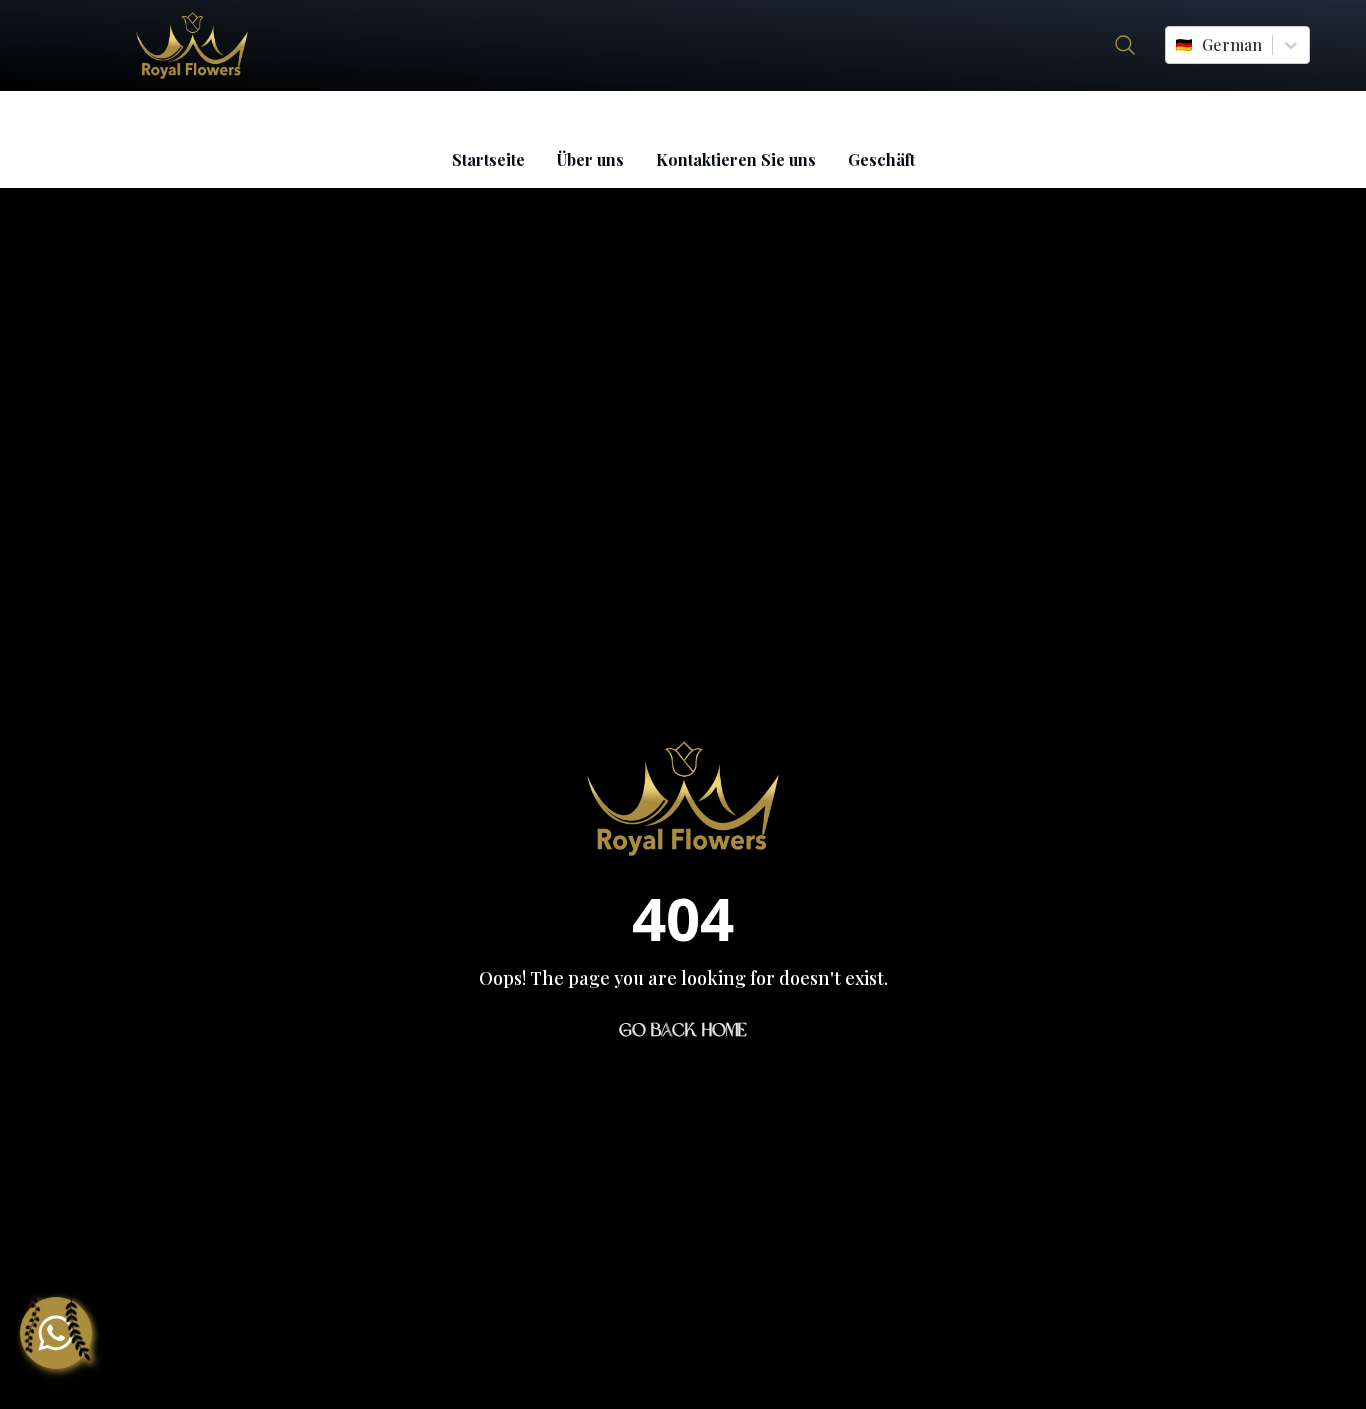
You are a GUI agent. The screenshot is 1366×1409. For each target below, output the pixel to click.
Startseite (488, 159)
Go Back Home (683, 1030)
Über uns (590, 159)
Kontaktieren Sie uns (736, 159)
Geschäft (881, 159)
